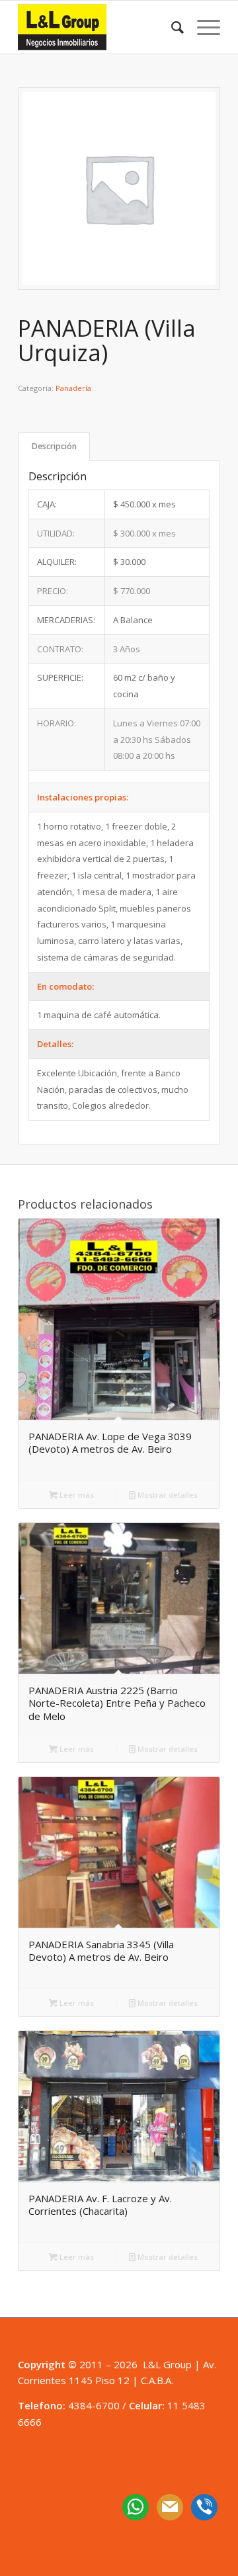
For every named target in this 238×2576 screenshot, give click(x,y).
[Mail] (170, 2506)
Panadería (73, 388)
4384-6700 (94, 2405)
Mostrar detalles (167, 1495)
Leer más (76, 1495)
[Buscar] (171, 27)
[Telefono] (204, 2506)
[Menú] (202, 27)
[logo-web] (99, 27)
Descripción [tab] (54, 446)
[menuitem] (171, 27)
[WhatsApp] (136, 2506)
